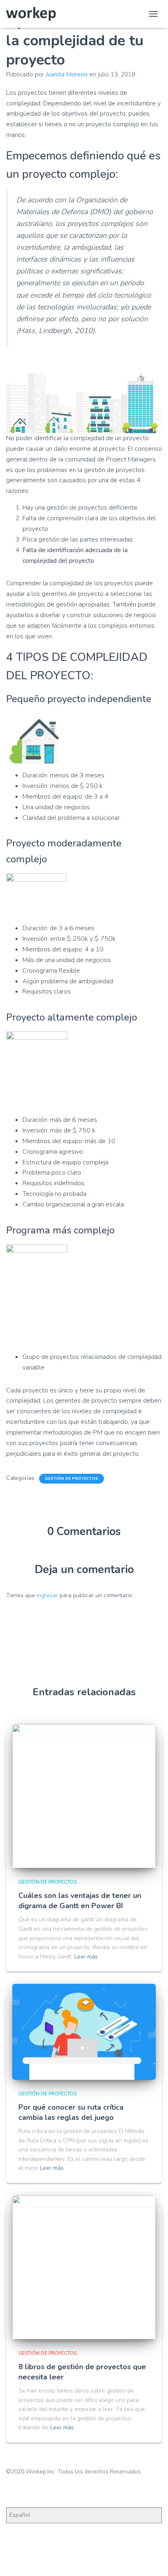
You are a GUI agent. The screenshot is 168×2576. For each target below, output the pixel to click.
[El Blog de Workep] (34, 14)
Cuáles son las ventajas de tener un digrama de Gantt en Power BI (80, 1901)
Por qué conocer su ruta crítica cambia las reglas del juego (71, 2112)
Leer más (86, 1957)
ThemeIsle (117, 2557)
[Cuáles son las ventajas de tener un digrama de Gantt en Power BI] (84, 1796)
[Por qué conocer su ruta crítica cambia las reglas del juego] (84, 2032)
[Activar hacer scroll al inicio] (152, 2560)
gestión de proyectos (72, 1479)
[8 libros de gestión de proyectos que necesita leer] (84, 2267)
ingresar (47, 1595)
